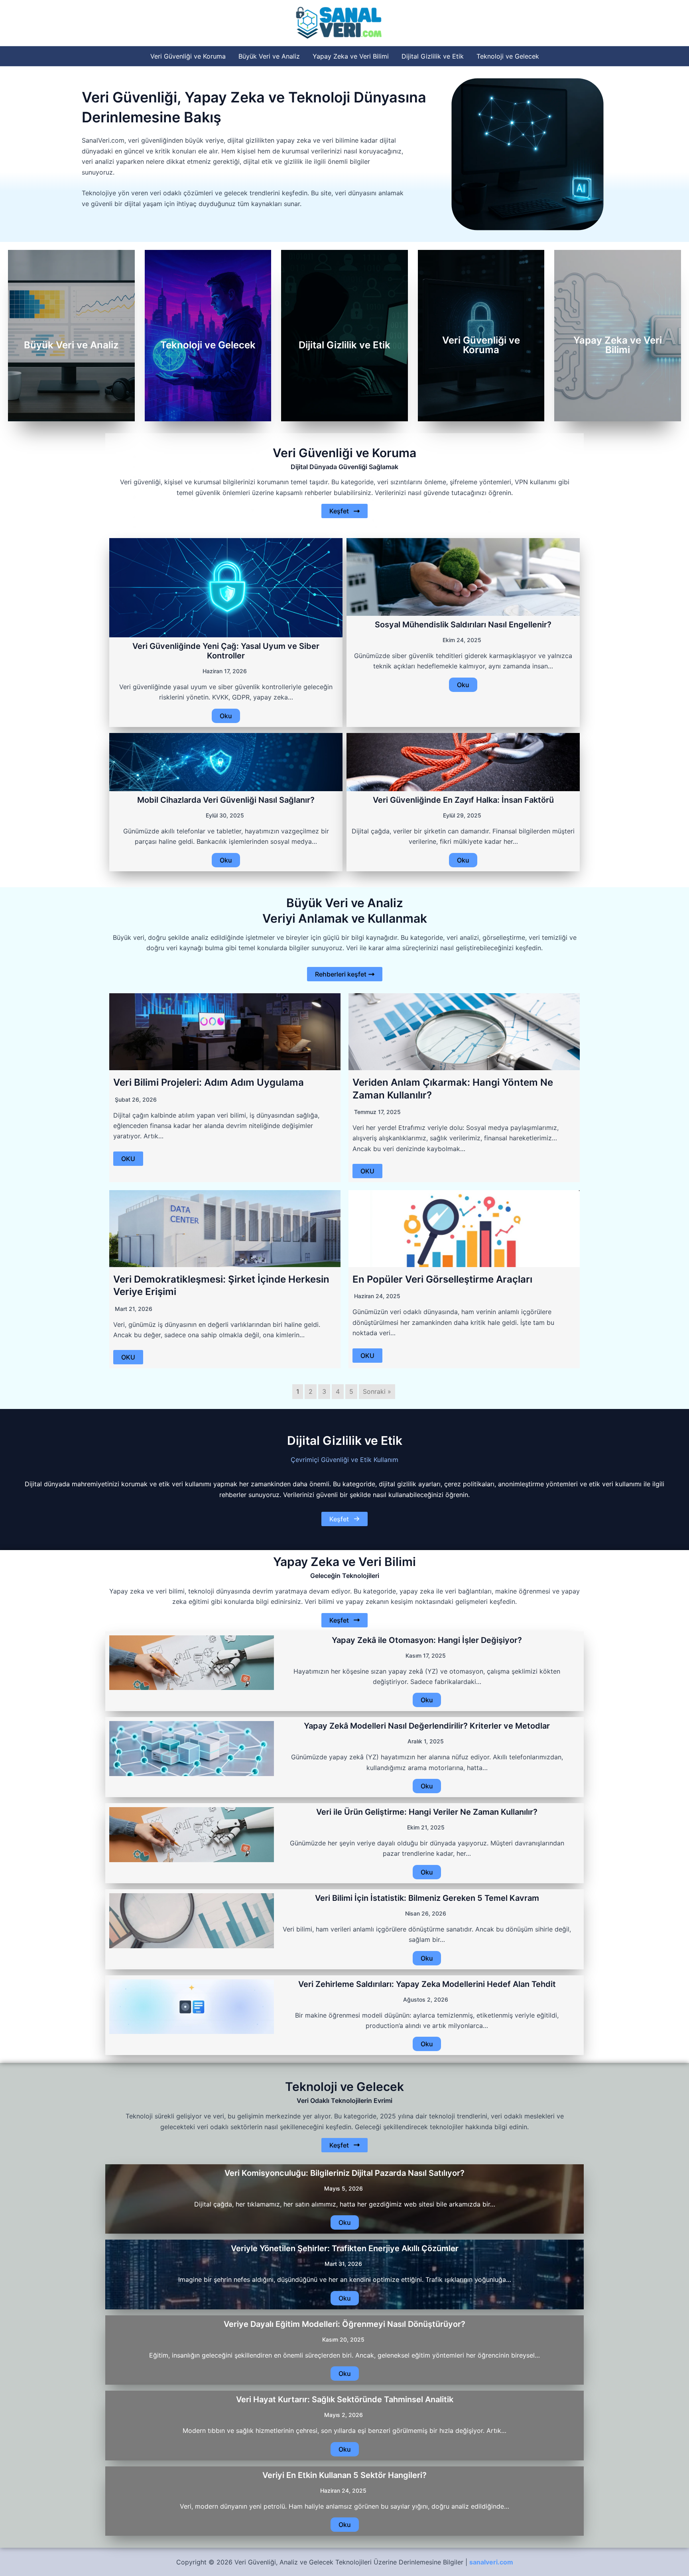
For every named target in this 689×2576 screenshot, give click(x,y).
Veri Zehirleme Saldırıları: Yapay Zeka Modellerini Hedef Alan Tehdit (427, 1984)
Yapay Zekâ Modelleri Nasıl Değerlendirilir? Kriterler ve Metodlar (427, 1726)
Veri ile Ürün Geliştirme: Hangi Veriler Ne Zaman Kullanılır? (427, 1812)
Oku (226, 716)
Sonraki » (377, 1391)
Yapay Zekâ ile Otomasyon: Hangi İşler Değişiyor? (427, 1640)
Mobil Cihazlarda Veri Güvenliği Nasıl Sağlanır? (226, 800)
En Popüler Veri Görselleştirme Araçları (442, 1279)
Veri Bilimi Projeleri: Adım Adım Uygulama (209, 1082)
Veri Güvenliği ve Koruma (188, 56)
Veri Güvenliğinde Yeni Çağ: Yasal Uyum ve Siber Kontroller (226, 651)
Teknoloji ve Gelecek (508, 56)
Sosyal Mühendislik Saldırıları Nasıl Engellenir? (463, 625)
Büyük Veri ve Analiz (269, 56)
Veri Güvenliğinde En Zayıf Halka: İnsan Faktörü (463, 800)
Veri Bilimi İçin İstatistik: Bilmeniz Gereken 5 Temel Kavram (427, 1898)
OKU (128, 1159)
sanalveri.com (491, 2562)
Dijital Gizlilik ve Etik (433, 56)
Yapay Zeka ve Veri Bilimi (351, 56)
